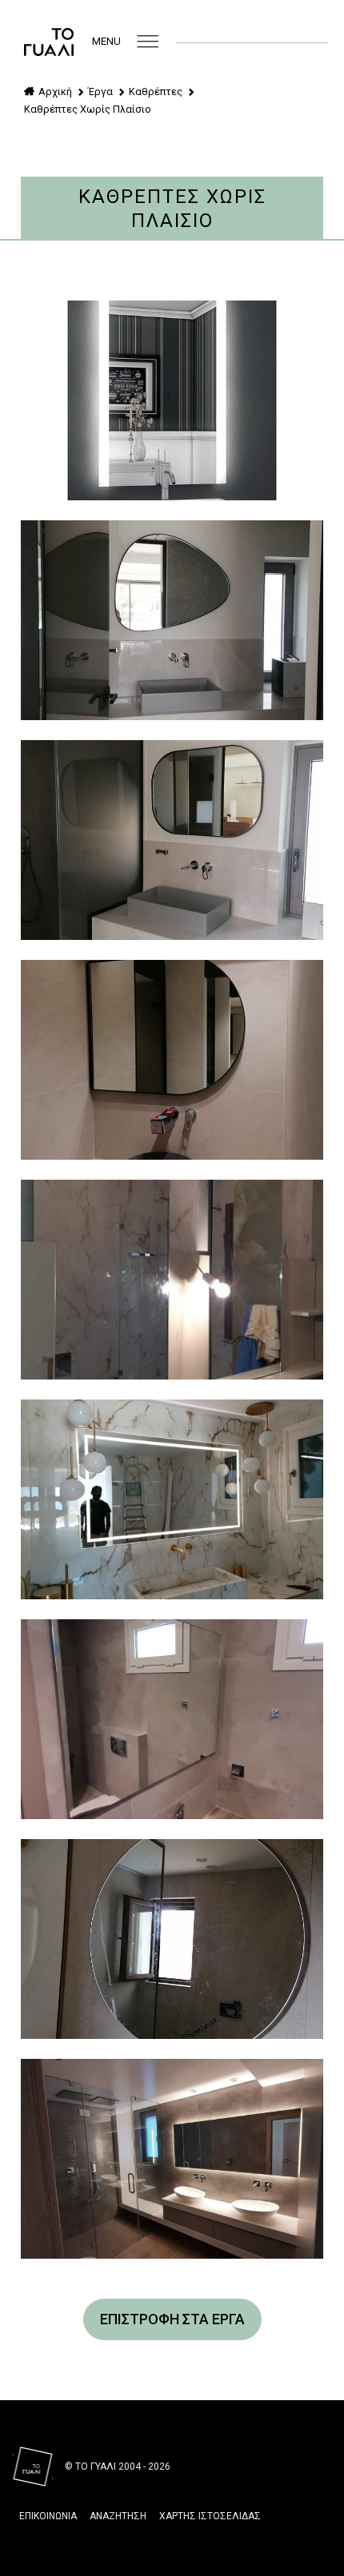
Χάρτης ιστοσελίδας (210, 2516)
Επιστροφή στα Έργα (172, 2319)
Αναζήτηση (118, 2516)
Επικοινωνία (48, 2516)
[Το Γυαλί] (49, 41)
